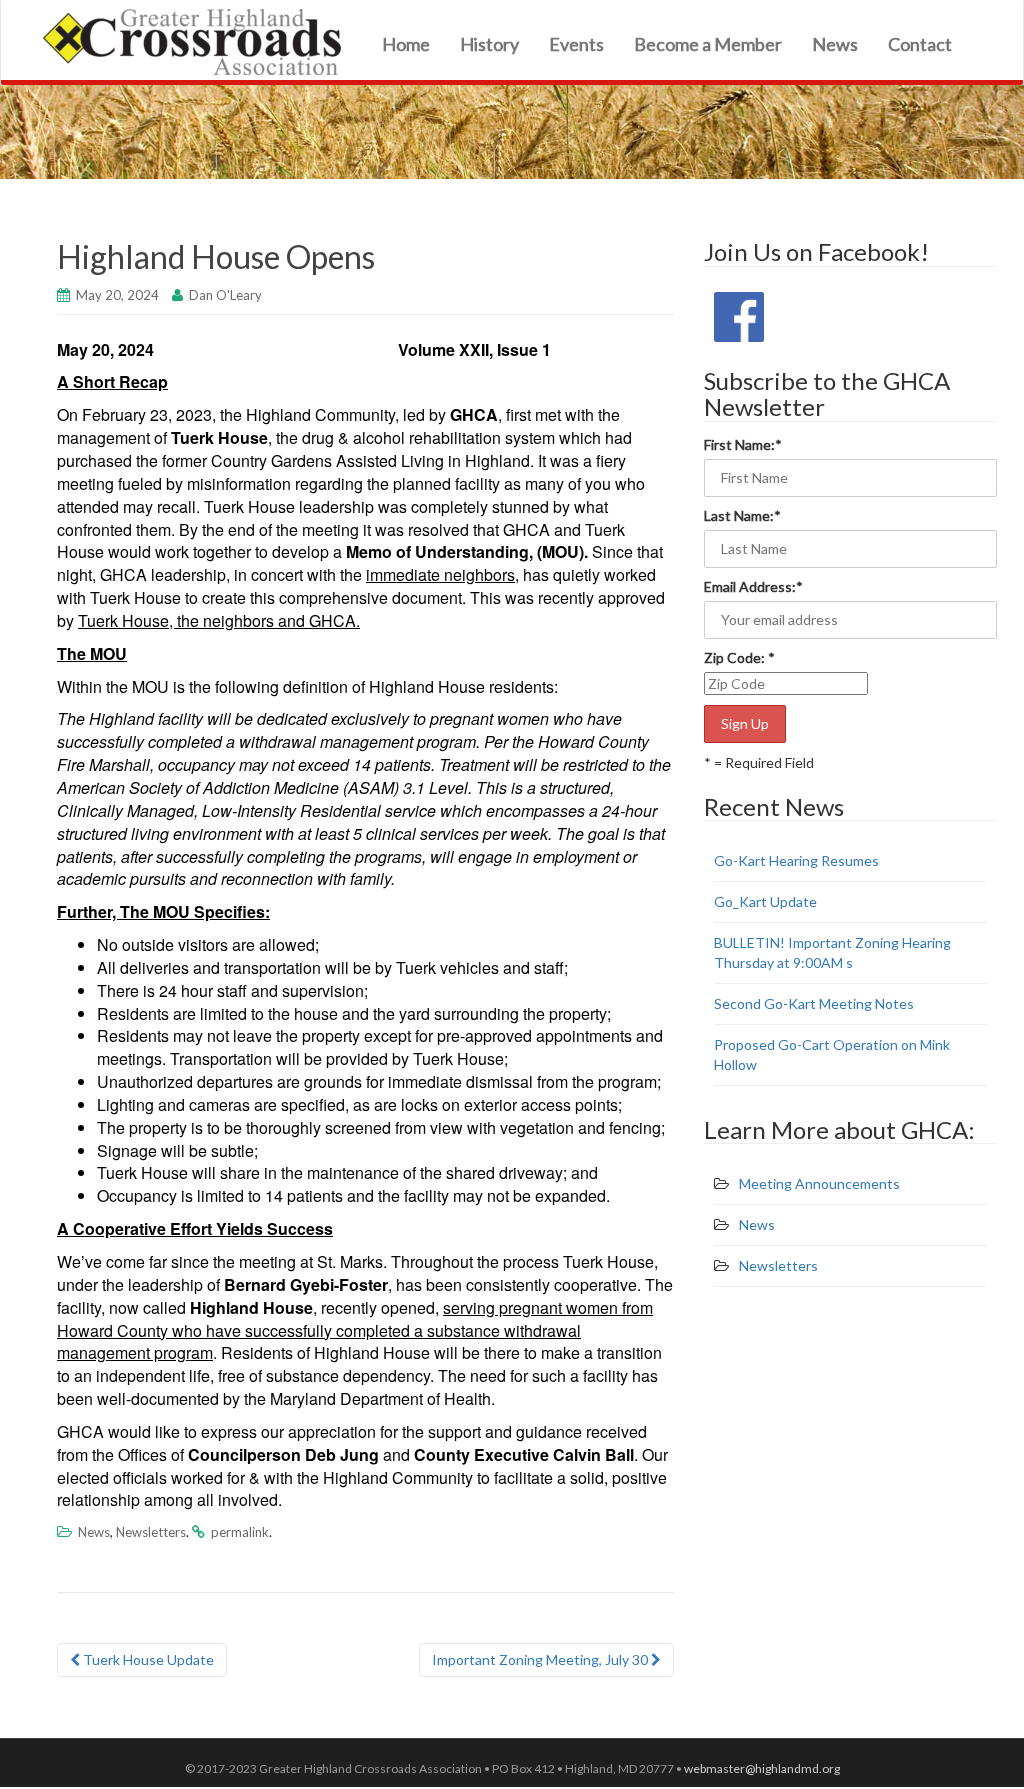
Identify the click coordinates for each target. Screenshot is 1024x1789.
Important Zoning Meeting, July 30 (541, 1659)
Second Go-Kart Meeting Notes (814, 1003)
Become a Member (708, 44)
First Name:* (744, 444)
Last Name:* (744, 515)
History (489, 44)
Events (576, 44)
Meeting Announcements (819, 1183)
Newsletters (151, 1532)
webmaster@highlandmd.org (762, 1768)
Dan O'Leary (225, 295)
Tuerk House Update (147, 1659)
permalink (240, 1532)
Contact (920, 44)
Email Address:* (755, 586)
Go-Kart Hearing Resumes (796, 860)
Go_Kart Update (765, 901)
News (835, 44)
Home (406, 44)
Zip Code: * (739, 657)
